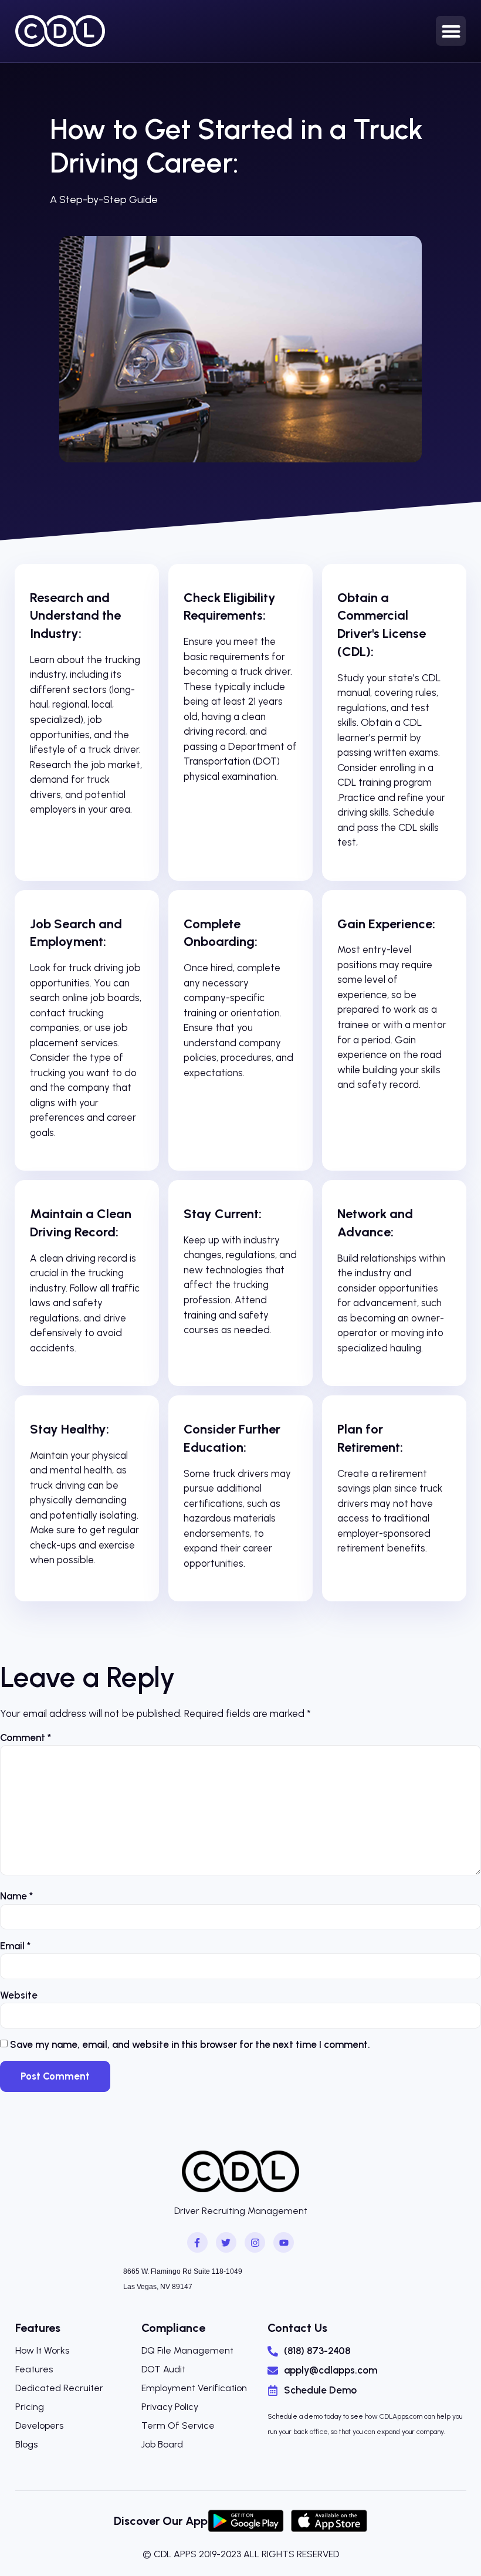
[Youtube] (284, 2242)
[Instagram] (255, 2242)
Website (19, 1995)
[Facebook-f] (197, 2242)
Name (16, 1896)
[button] (451, 31)
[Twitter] (226, 2242)
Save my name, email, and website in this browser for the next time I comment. (190, 2044)
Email (15, 1946)
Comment (26, 1737)
